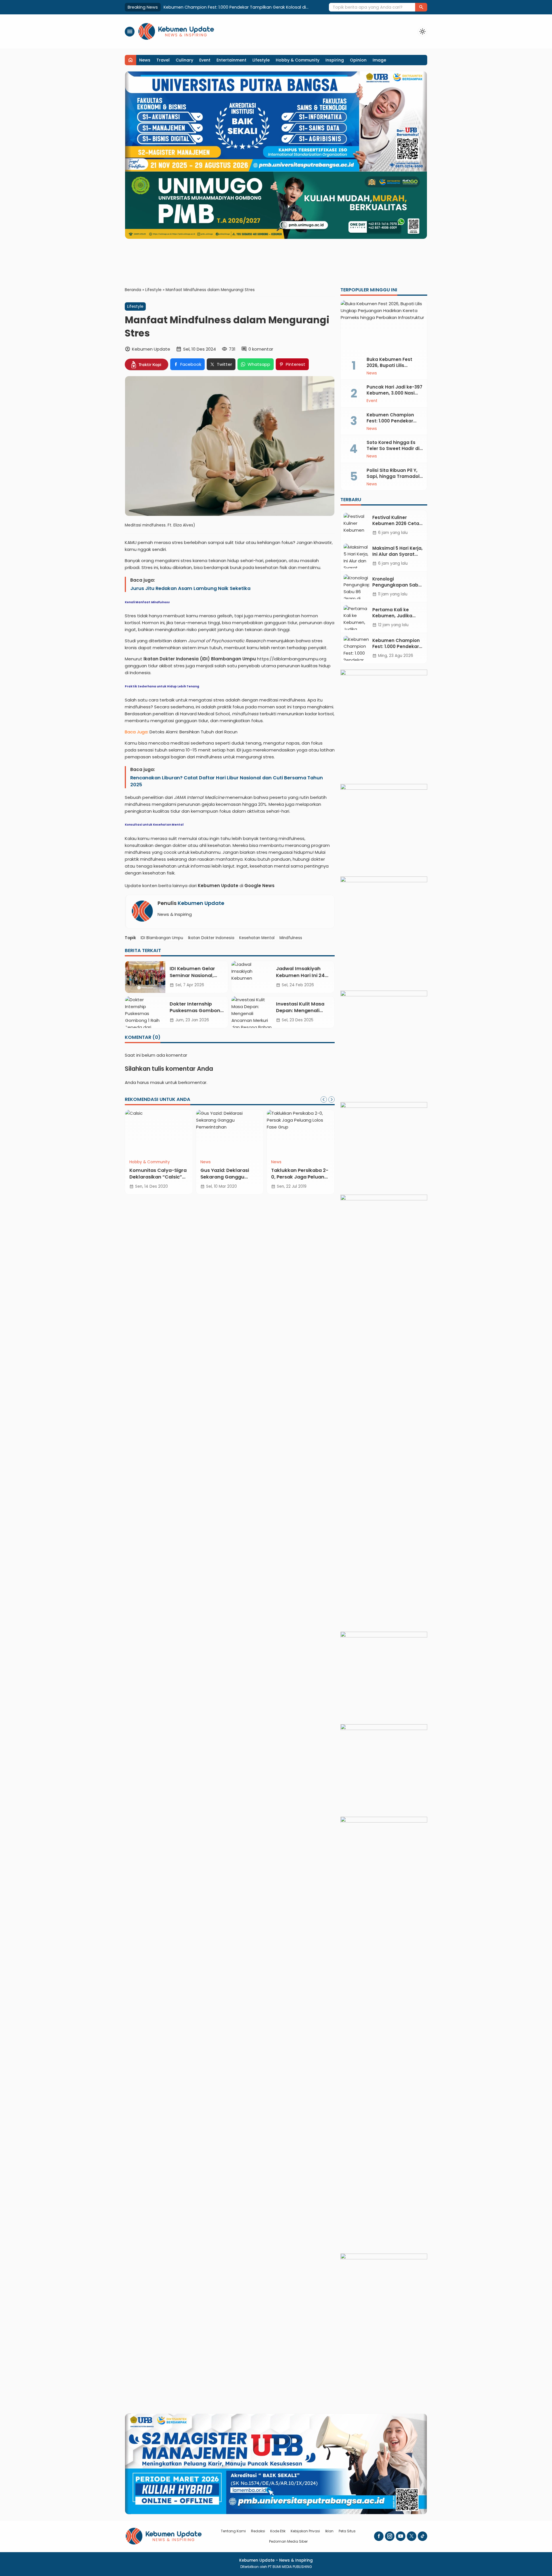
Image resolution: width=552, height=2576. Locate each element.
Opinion (358, 60)
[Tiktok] (422, 2536)
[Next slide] (331, 1099)
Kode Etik (278, 2531)
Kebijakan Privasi (305, 2531)
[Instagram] (390, 2536)
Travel (163, 60)
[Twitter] (412, 2536)
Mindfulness (291, 938)
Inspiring (335, 60)
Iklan (329, 2531)
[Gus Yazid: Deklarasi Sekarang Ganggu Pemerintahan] (230, 1133)
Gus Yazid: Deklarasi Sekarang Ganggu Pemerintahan (225, 1177)
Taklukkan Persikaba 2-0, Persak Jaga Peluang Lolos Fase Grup (300, 1177)
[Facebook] (379, 2536)
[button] (421, 7)
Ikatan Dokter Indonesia (211, 938)
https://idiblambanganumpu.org (292, 659)
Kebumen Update (201, 903)
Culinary (184, 60)
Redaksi (258, 2531)
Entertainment (231, 60)
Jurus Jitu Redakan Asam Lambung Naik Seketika (190, 588)
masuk (157, 1082)
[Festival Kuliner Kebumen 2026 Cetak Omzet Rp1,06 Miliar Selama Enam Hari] (356, 525)
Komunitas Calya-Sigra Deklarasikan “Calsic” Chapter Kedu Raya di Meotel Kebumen (158, 1180)
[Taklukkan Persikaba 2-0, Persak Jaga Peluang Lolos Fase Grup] (301, 1133)
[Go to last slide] (324, 1099)
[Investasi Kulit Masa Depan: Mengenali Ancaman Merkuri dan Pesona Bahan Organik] (252, 1012)
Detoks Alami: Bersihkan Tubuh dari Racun (193, 732)
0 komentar (261, 349)
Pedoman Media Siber (288, 2541)
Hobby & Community (298, 60)
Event (205, 60)
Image (379, 60)
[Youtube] (401, 2536)
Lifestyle (261, 60)
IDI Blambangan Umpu (162, 938)
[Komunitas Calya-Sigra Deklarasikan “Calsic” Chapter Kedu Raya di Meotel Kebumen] (159, 1133)
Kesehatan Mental (257, 938)
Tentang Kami (233, 2531)
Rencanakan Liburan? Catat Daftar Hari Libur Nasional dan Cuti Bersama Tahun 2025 (227, 781)
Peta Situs (347, 2531)
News (145, 60)
